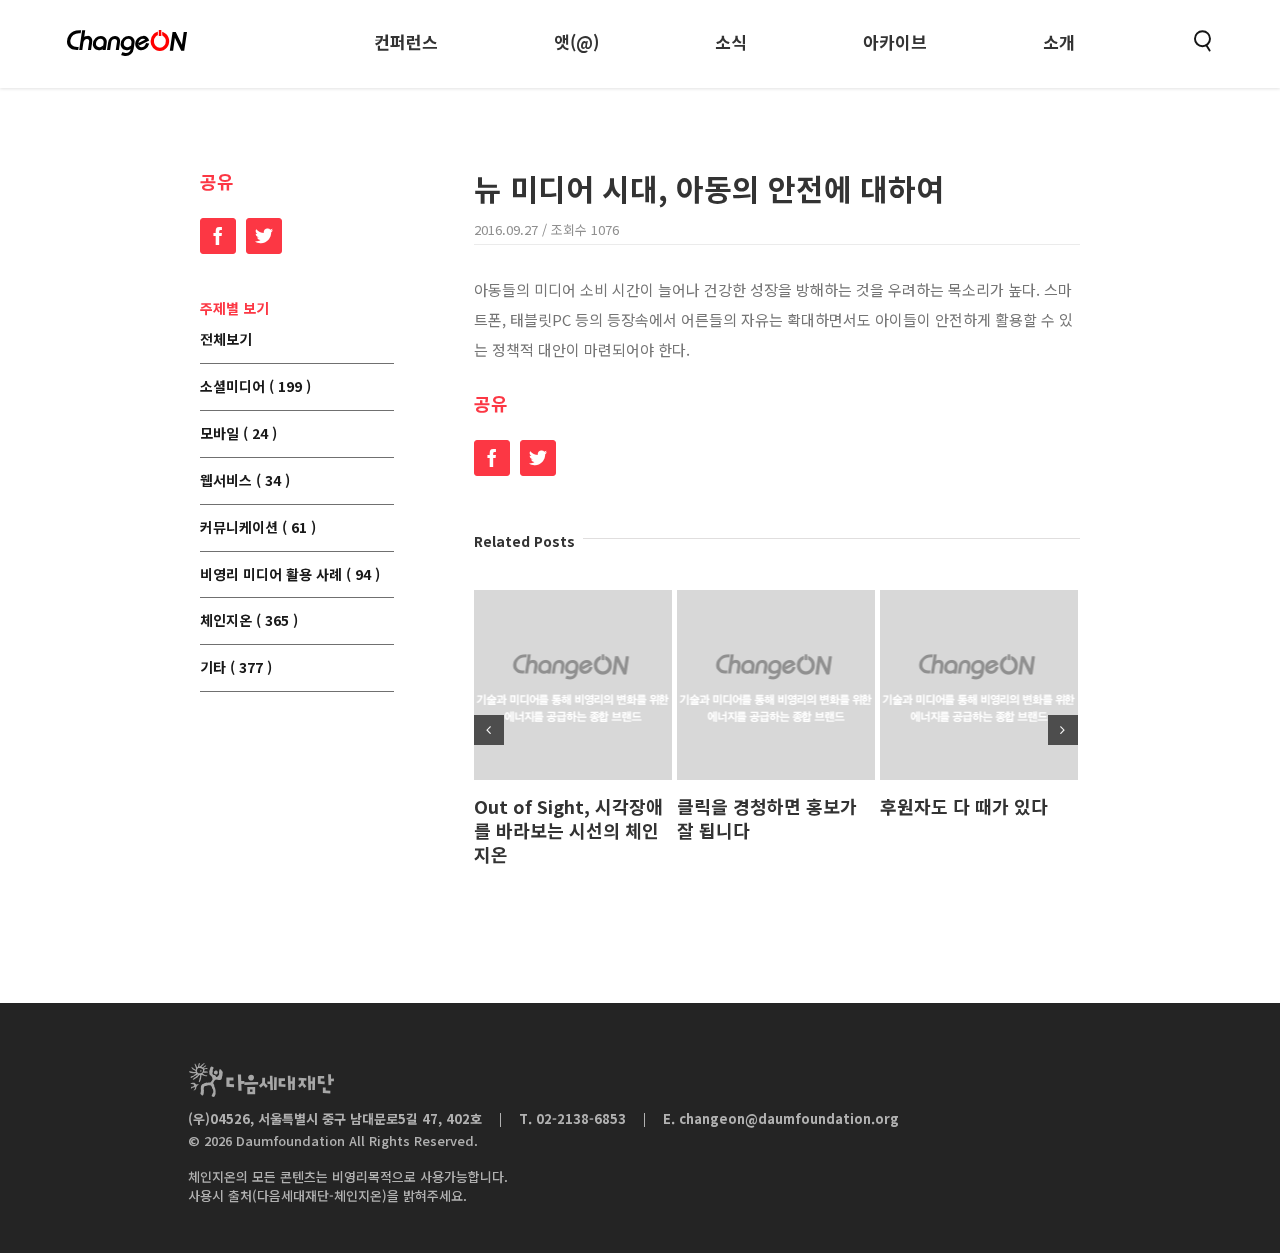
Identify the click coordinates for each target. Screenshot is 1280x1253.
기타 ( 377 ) (236, 668)
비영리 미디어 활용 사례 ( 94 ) (290, 575)
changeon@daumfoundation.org (789, 1118)
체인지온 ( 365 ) (249, 621)
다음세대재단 (261, 1080)
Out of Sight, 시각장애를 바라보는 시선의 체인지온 (568, 830)
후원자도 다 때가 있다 (964, 806)
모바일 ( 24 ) (238, 434)
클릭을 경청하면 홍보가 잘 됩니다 (767, 818)
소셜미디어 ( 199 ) (255, 387)
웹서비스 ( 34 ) (245, 481)
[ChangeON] (127, 43)
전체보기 (226, 340)
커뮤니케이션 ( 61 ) (258, 528)
